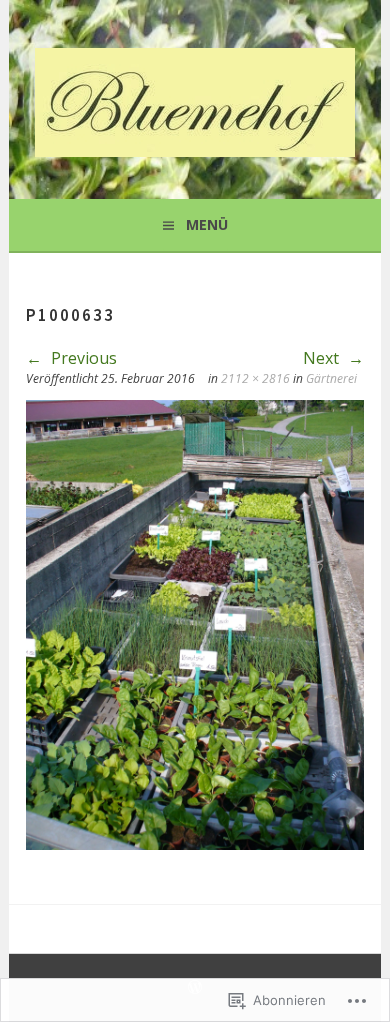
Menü (207, 224)
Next (323, 358)
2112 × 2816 (255, 378)
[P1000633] (194, 844)
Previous (82, 358)
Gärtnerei (331, 378)
